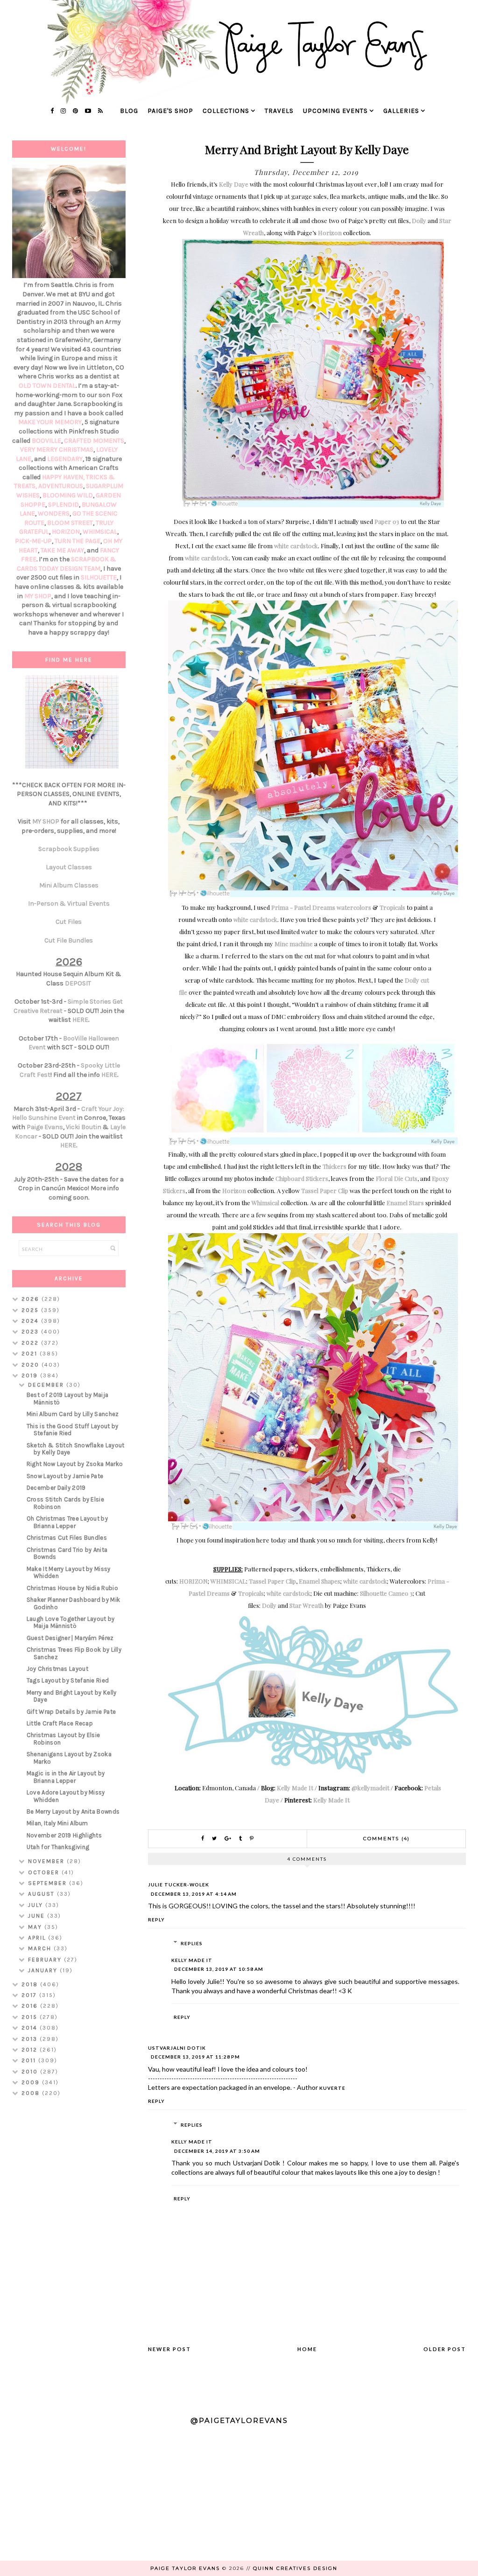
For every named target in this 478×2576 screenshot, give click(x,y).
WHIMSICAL (228, 1581)
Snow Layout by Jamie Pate (65, 1476)
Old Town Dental (47, 386)
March (41, 1948)
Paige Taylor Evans (185, 2568)
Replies (192, 1943)
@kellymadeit (370, 1788)
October (45, 1872)
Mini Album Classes (69, 885)
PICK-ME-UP (33, 541)
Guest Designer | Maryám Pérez (70, 1638)
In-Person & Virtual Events (69, 904)
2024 (31, 1321)
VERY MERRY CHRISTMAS (57, 450)
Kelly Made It (295, 1788)
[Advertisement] (69, 2252)
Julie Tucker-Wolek (179, 1885)
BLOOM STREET (70, 523)
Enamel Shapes (320, 1581)
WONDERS (54, 513)
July (37, 1905)
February (46, 1960)
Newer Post (169, 2349)
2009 (32, 2082)
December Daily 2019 (56, 1488)
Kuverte (332, 2088)
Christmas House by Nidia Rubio (72, 1588)
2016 (31, 2006)
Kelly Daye (234, 184)
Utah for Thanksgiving (58, 1847)
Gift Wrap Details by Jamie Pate (71, 1712)
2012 (31, 2050)
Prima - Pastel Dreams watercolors (321, 907)
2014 (31, 2028)
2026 (32, 1299)
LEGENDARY (65, 459)
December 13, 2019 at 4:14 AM (194, 1894)
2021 (31, 1354)
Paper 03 (387, 521)
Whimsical (265, 1203)
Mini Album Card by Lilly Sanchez (73, 1414)
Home (307, 2349)
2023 (31, 1332)
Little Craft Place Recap (60, 1723)
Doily (419, 220)
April (38, 1938)
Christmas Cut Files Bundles (67, 1538)
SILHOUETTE (99, 577)
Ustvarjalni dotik (177, 2048)
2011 (30, 2060)
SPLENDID (63, 505)
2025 (31, 1310)
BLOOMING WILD (68, 495)
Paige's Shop (170, 111)
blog (129, 111)
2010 (31, 2072)
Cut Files (69, 922)
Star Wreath (306, 1605)
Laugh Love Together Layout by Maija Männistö (71, 1623)
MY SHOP (38, 596)
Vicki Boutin (84, 1127)
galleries (401, 111)
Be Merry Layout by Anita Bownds (73, 1812)
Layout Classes (69, 867)
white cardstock (296, 546)
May (36, 1927)
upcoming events (335, 111)
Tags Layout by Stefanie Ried (68, 1680)
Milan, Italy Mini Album (57, 1823)
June (38, 1916)
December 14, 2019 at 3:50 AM (217, 2151)
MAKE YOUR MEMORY (50, 422)
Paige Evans (45, 1127)
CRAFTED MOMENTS (94, 441)
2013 (31, 2039)
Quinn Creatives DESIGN (295, 2568)
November (47, 1861)
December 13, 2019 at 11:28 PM (195, 2057)
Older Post (445, 2349)
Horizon (330, 233)
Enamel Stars (405, 1203)
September (49, 1883)
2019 (31, 1375)
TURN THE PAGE (77, 541)
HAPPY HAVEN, (64, 477)
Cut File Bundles (69, 940)
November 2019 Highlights (64, 1835)
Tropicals (392, 907)
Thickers (334, 1166)
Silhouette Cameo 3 (386, 1593)
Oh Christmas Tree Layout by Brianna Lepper (67, 1522)
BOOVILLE (46, 441)
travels (279, 111)
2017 (30, 1995)
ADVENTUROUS (61, 486)
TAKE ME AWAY (62, 550)
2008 (32, 2093)
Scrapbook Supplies (69, 849)
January (44, 1970)
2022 (31, 1343)
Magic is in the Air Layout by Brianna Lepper (66, 1777)
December (47, 1385)
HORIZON (193, 1581)
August (42, 1894)
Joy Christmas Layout (57, 1669)
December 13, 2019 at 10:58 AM (219, 1969)
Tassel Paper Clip (325, 1190)
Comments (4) (387, 1839)
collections (226, 111)
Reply (156, 1920)
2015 (31, 2017)
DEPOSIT (78, 983)
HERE (80, 1020)
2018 (31, 1984)
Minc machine (294, 944)
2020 (32, 1365)
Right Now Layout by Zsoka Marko (75, 1464)
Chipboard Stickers (302, 1178)
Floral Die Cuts (397, 1178)
